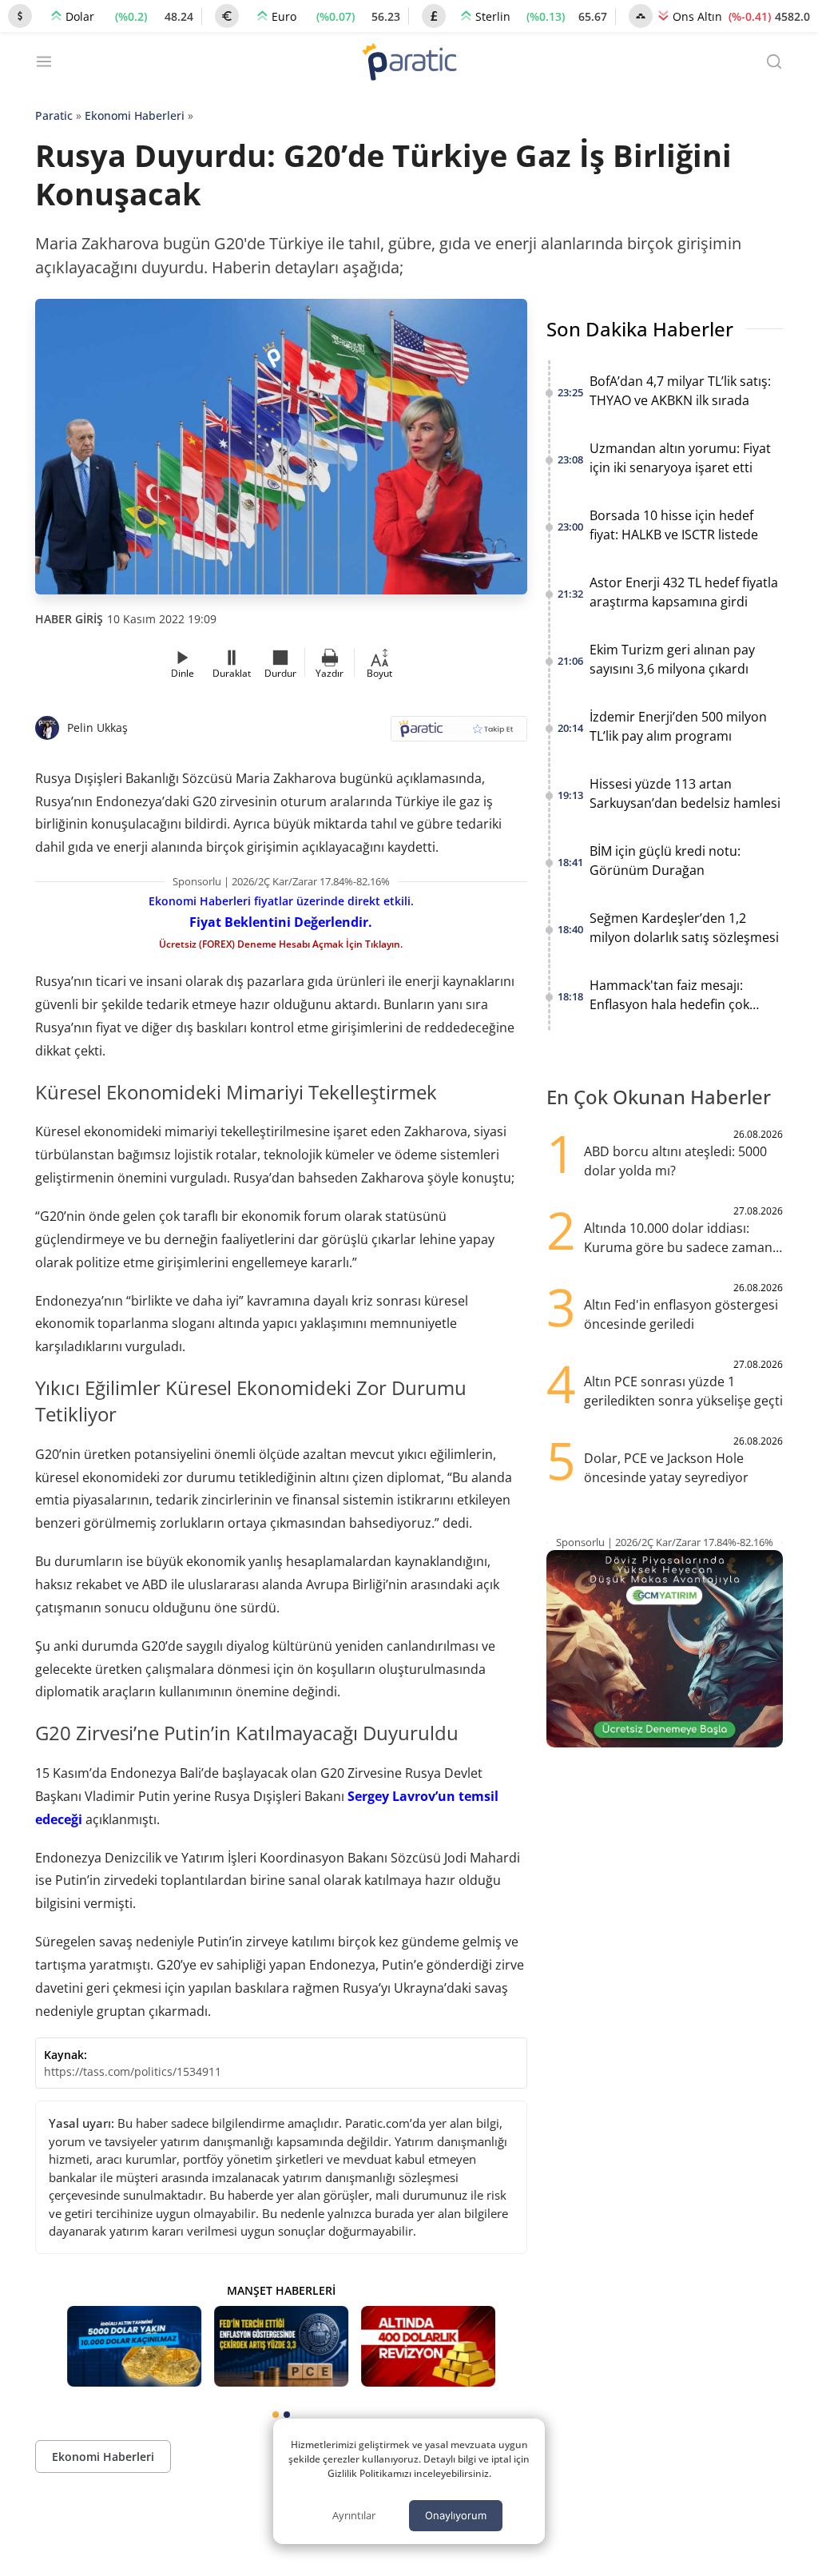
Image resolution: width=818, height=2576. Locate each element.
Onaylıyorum (456, 2515)
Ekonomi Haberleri (135, 115)
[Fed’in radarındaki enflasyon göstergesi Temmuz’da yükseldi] (281, 2346)
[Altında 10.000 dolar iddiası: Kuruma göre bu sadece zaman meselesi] (134, 2346)
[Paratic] (409, 64)
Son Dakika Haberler (640, 329)
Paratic (54, 115)
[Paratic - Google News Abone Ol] (459, 734)
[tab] (276, 2415)
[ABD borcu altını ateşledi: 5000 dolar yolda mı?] (428, 2346)
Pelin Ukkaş (97, 727)
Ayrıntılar (354, 2515)
